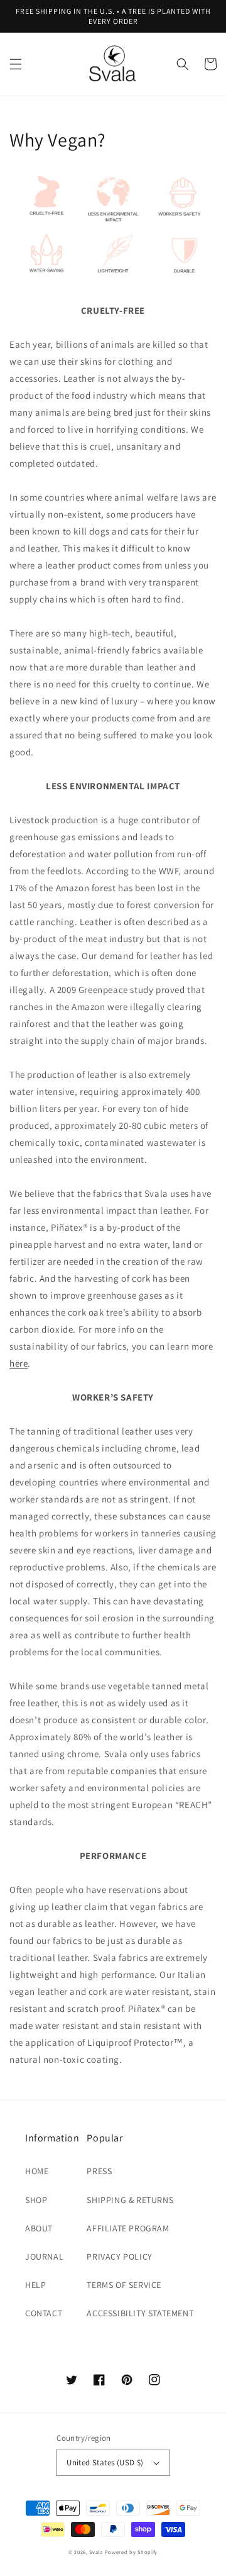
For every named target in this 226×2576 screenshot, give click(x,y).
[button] (16, 64)
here (19, 1363)
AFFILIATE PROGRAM (128, 2228)
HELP (35, 2285)
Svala (97, 2552)
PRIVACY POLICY (119, 2257)
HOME (37, 2171)
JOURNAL (44, 2257)
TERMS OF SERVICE (124, 2285)
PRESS (99, 2171)
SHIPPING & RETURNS (130, 2200)
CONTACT (44, 2313)
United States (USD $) (105, 2462)
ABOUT (39, 2228)
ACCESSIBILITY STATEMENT (140, 2313)
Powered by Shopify (132, 2552)
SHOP (36, 2200)
